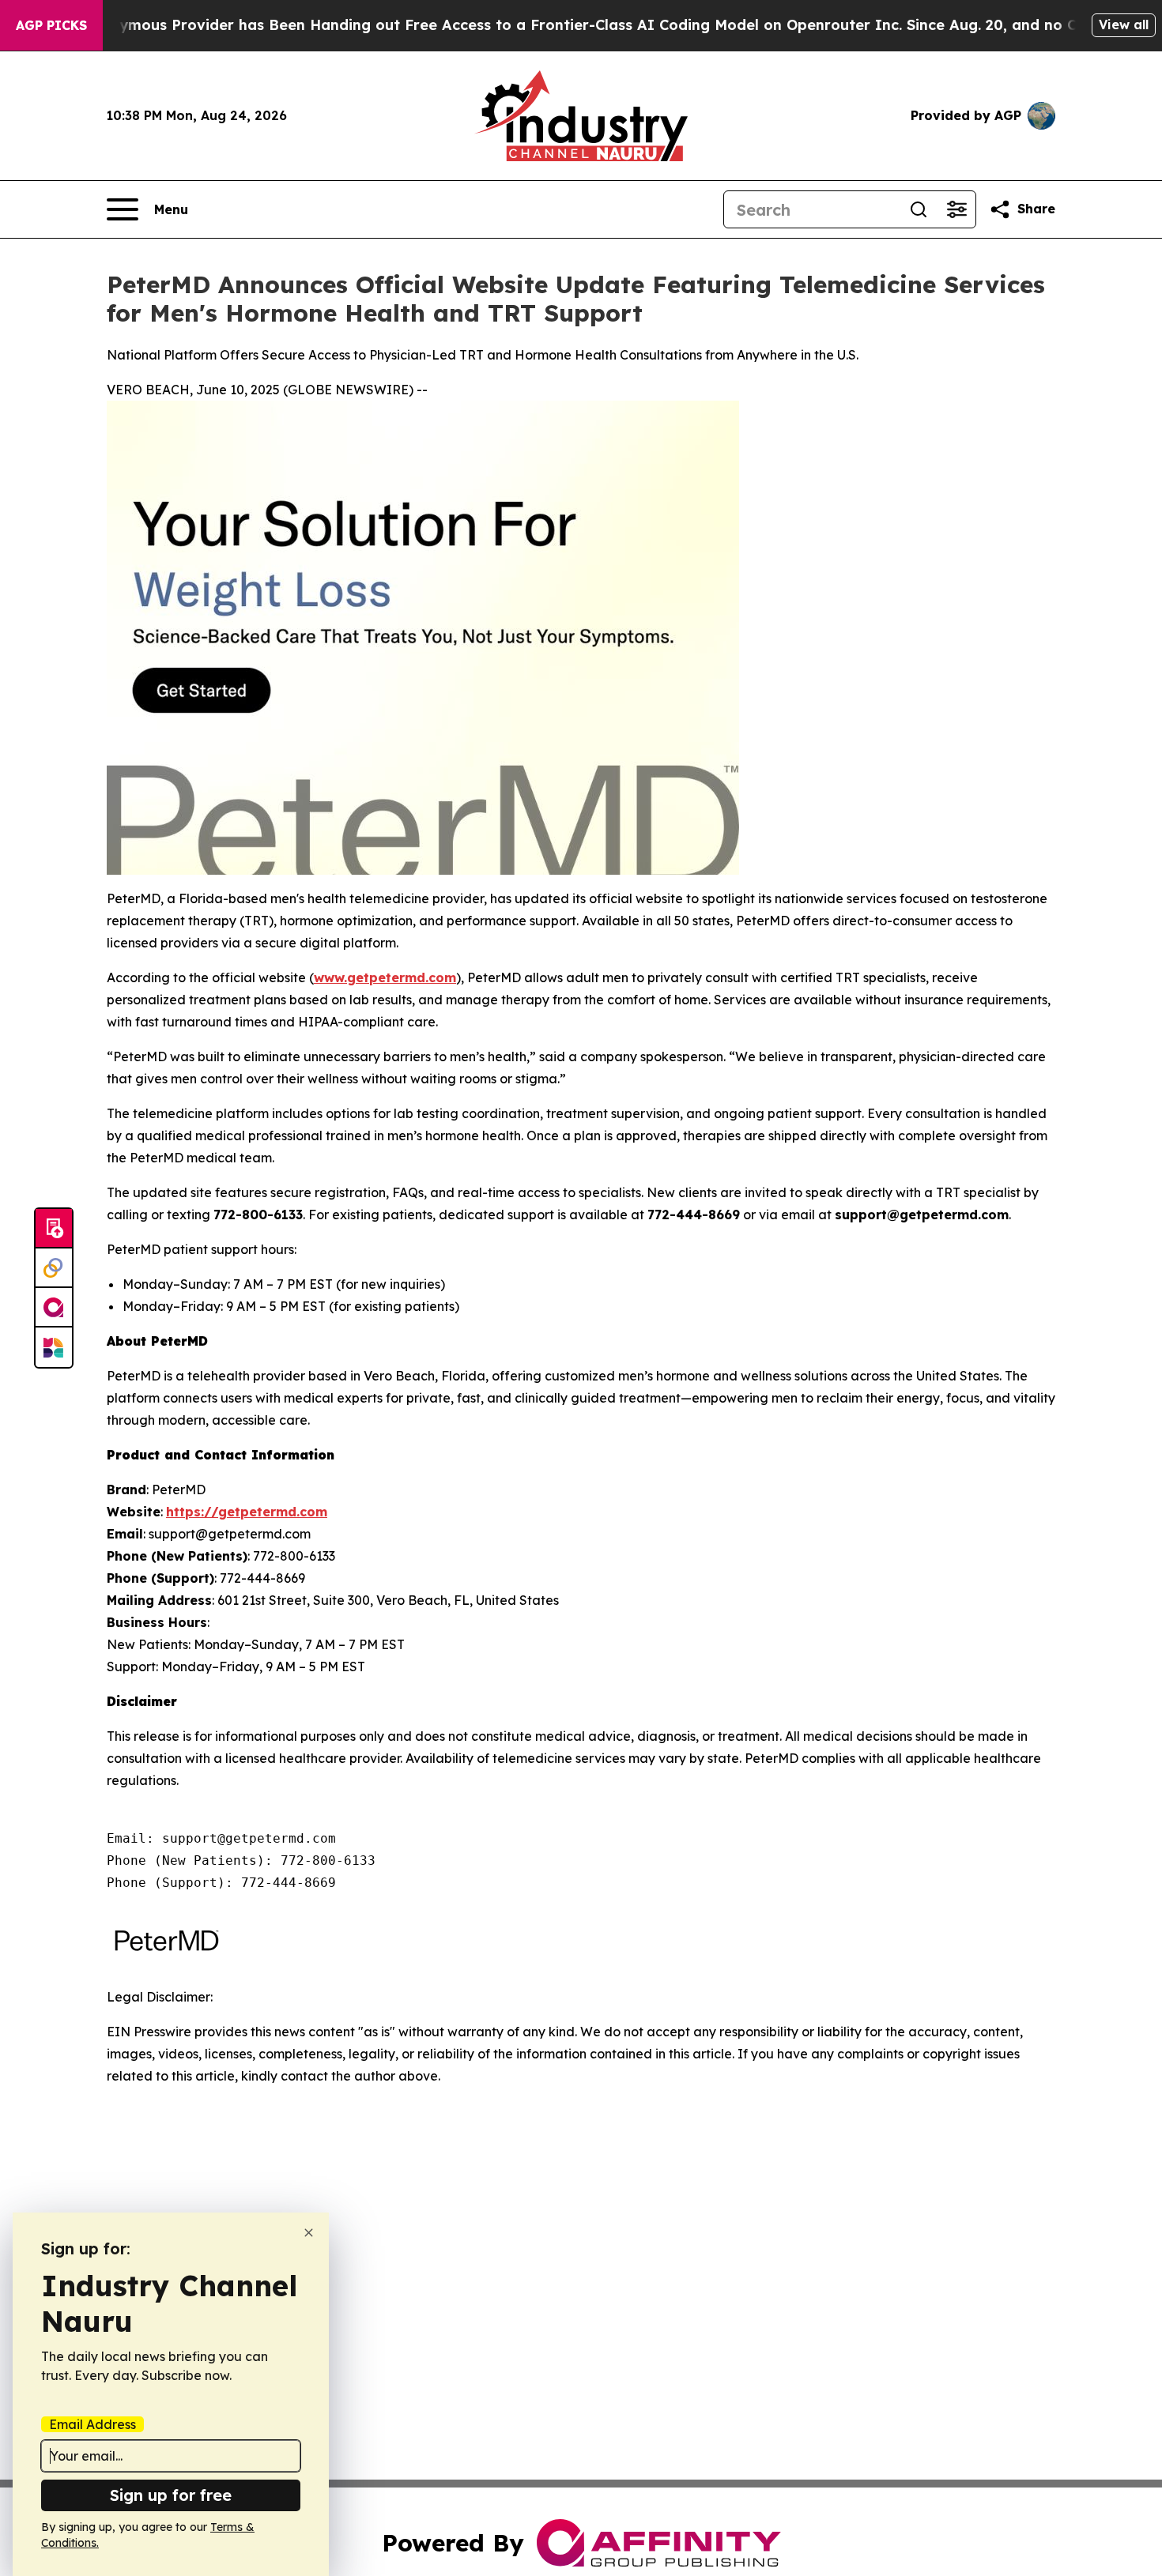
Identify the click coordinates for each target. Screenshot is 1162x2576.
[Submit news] (54, 1229)
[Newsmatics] (54, 1347)
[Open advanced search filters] (956, 209)
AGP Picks (51, 25)
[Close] (309, 2233)
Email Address (92, 2424)
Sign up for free (171, 2495)
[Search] (919, 209)
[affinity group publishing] (54, 1308)
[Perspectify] (54, 1268)
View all (1124, 24)
